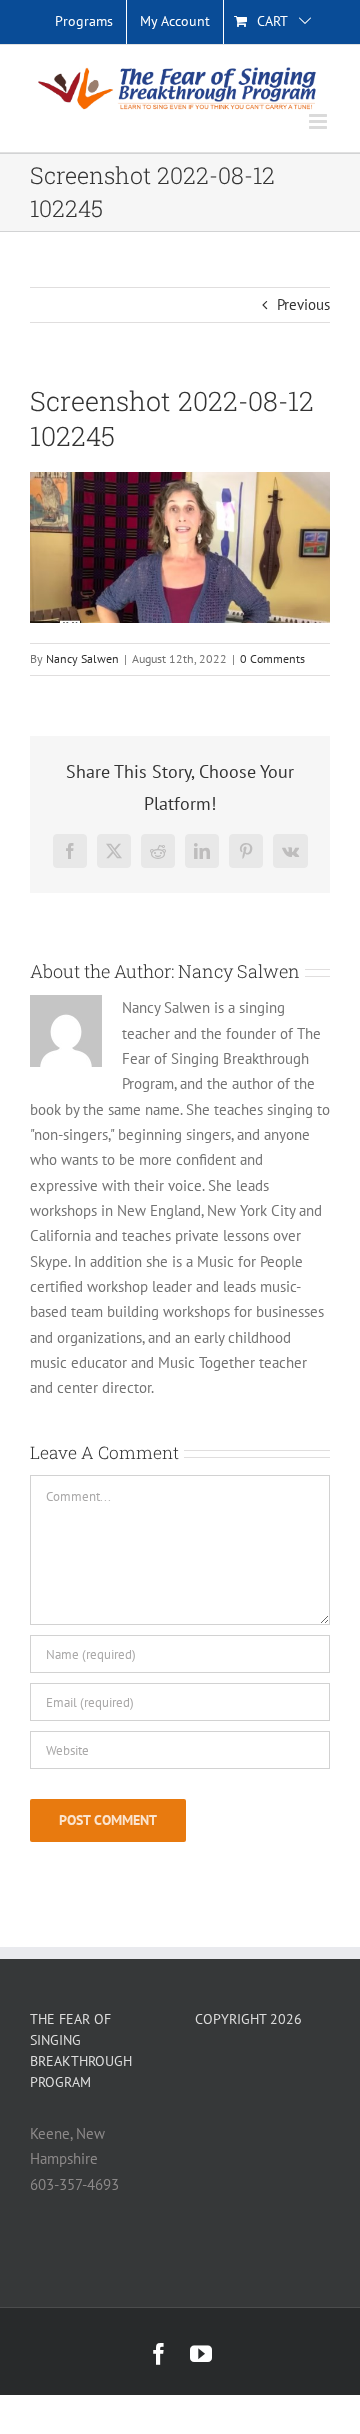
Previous (303, 304)
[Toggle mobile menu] (319, 121)
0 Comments (272, 658)
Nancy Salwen (82, 658)
